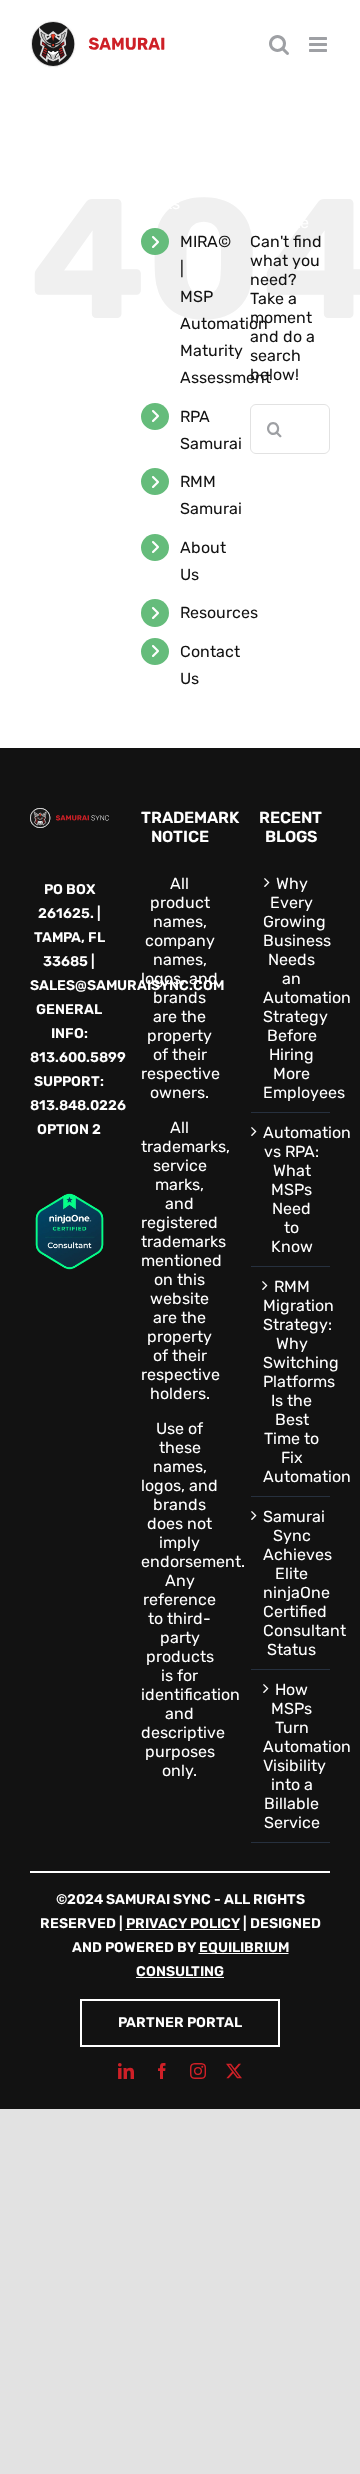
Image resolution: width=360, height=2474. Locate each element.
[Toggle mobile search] (279, 44)
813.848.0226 (78, 1105)
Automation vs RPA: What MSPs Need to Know (291, 1189)
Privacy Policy (183, 1923)
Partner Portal (180, 2022)
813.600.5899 (78, 1057)
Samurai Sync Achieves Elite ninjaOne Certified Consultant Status (291, 1583)
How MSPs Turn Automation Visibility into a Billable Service (291, 1756)
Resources (219, 612)
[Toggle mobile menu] (319, 44)
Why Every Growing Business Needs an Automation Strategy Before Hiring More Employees (291, 988)
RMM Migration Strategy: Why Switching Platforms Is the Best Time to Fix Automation (291, 1381)
